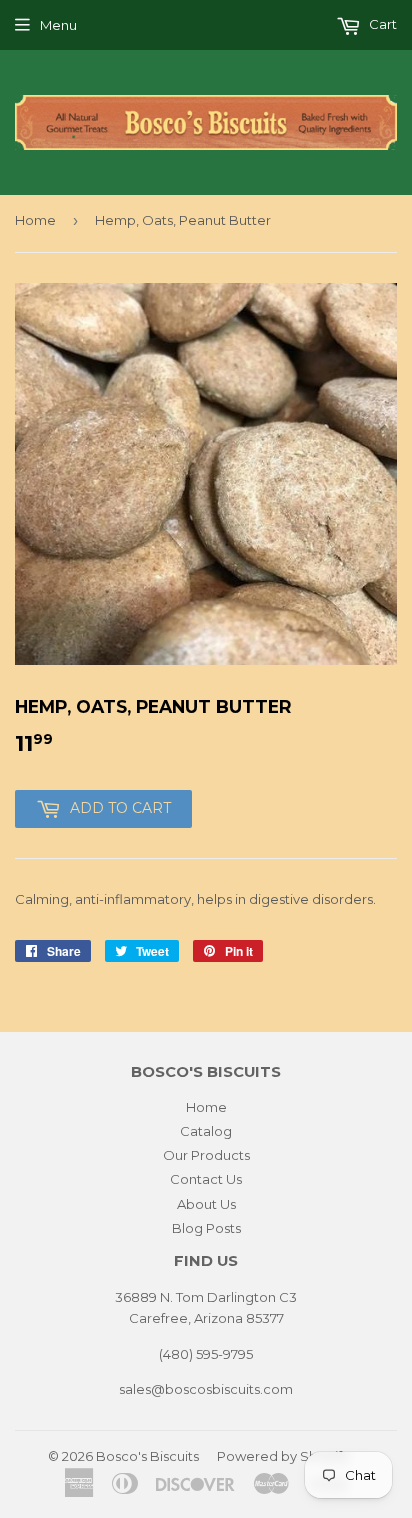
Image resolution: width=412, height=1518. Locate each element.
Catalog (206, 1131)
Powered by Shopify (283, 1456)
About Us (206, 1204)
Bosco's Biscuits (147, 1456)
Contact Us (206, 1179)
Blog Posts (206, 1228)
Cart (381, 24)
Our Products (206, 1155)
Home (35, 220)
